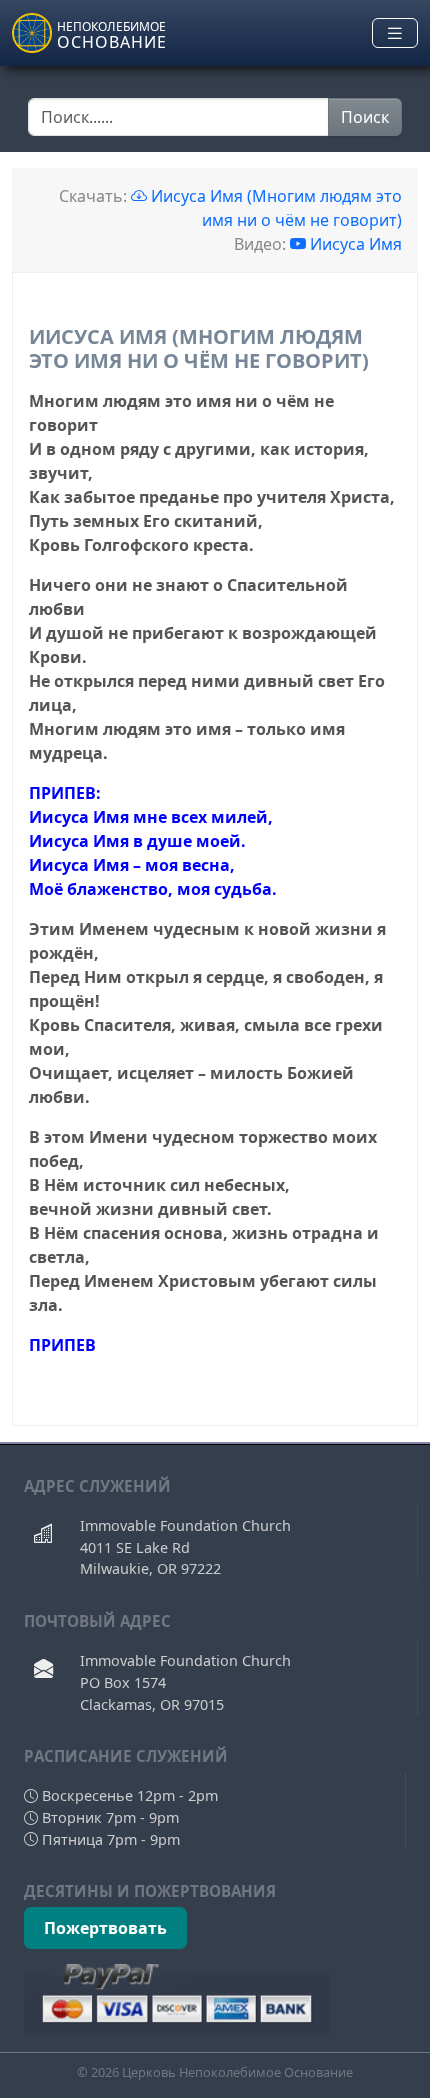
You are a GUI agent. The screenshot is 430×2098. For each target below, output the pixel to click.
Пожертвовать (105, 1928)
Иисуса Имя (356, 244)
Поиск (365, 117)
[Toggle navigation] (395, 33)
